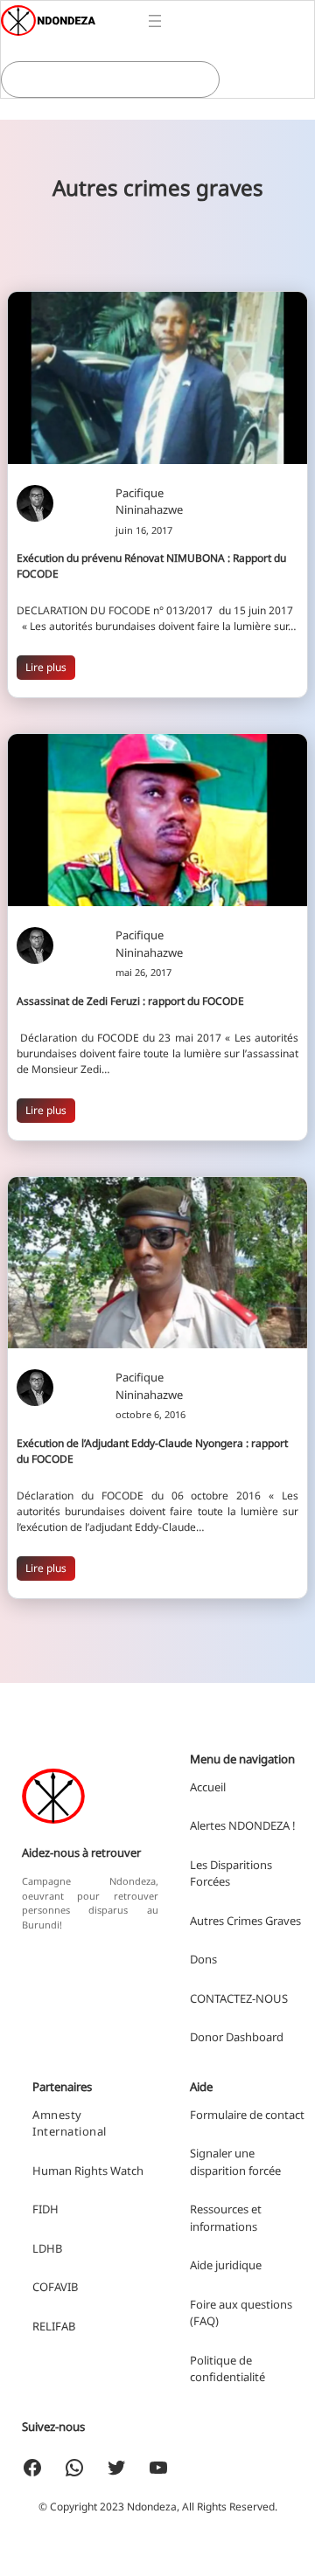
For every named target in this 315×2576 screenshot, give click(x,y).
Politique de (221, 2360)
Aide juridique (226, 2265)
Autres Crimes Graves (245, 1921)
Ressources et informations (226, 2218)
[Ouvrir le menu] (155, 21)
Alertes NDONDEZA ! (243, 1825)
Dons (203, 1959)
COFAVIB (55, 2287)
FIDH (45, 2209)
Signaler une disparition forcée (235, 2162)
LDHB (47, 2248)
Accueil (208, 1787)
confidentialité (227, 2377)
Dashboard (255, 2037)
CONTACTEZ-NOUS (239, 1998)
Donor (208, 2037)
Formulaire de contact (247, 2115)
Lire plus (46, 667)
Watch (127, 2171)
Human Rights (70, 2171)
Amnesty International (70, 2123)
